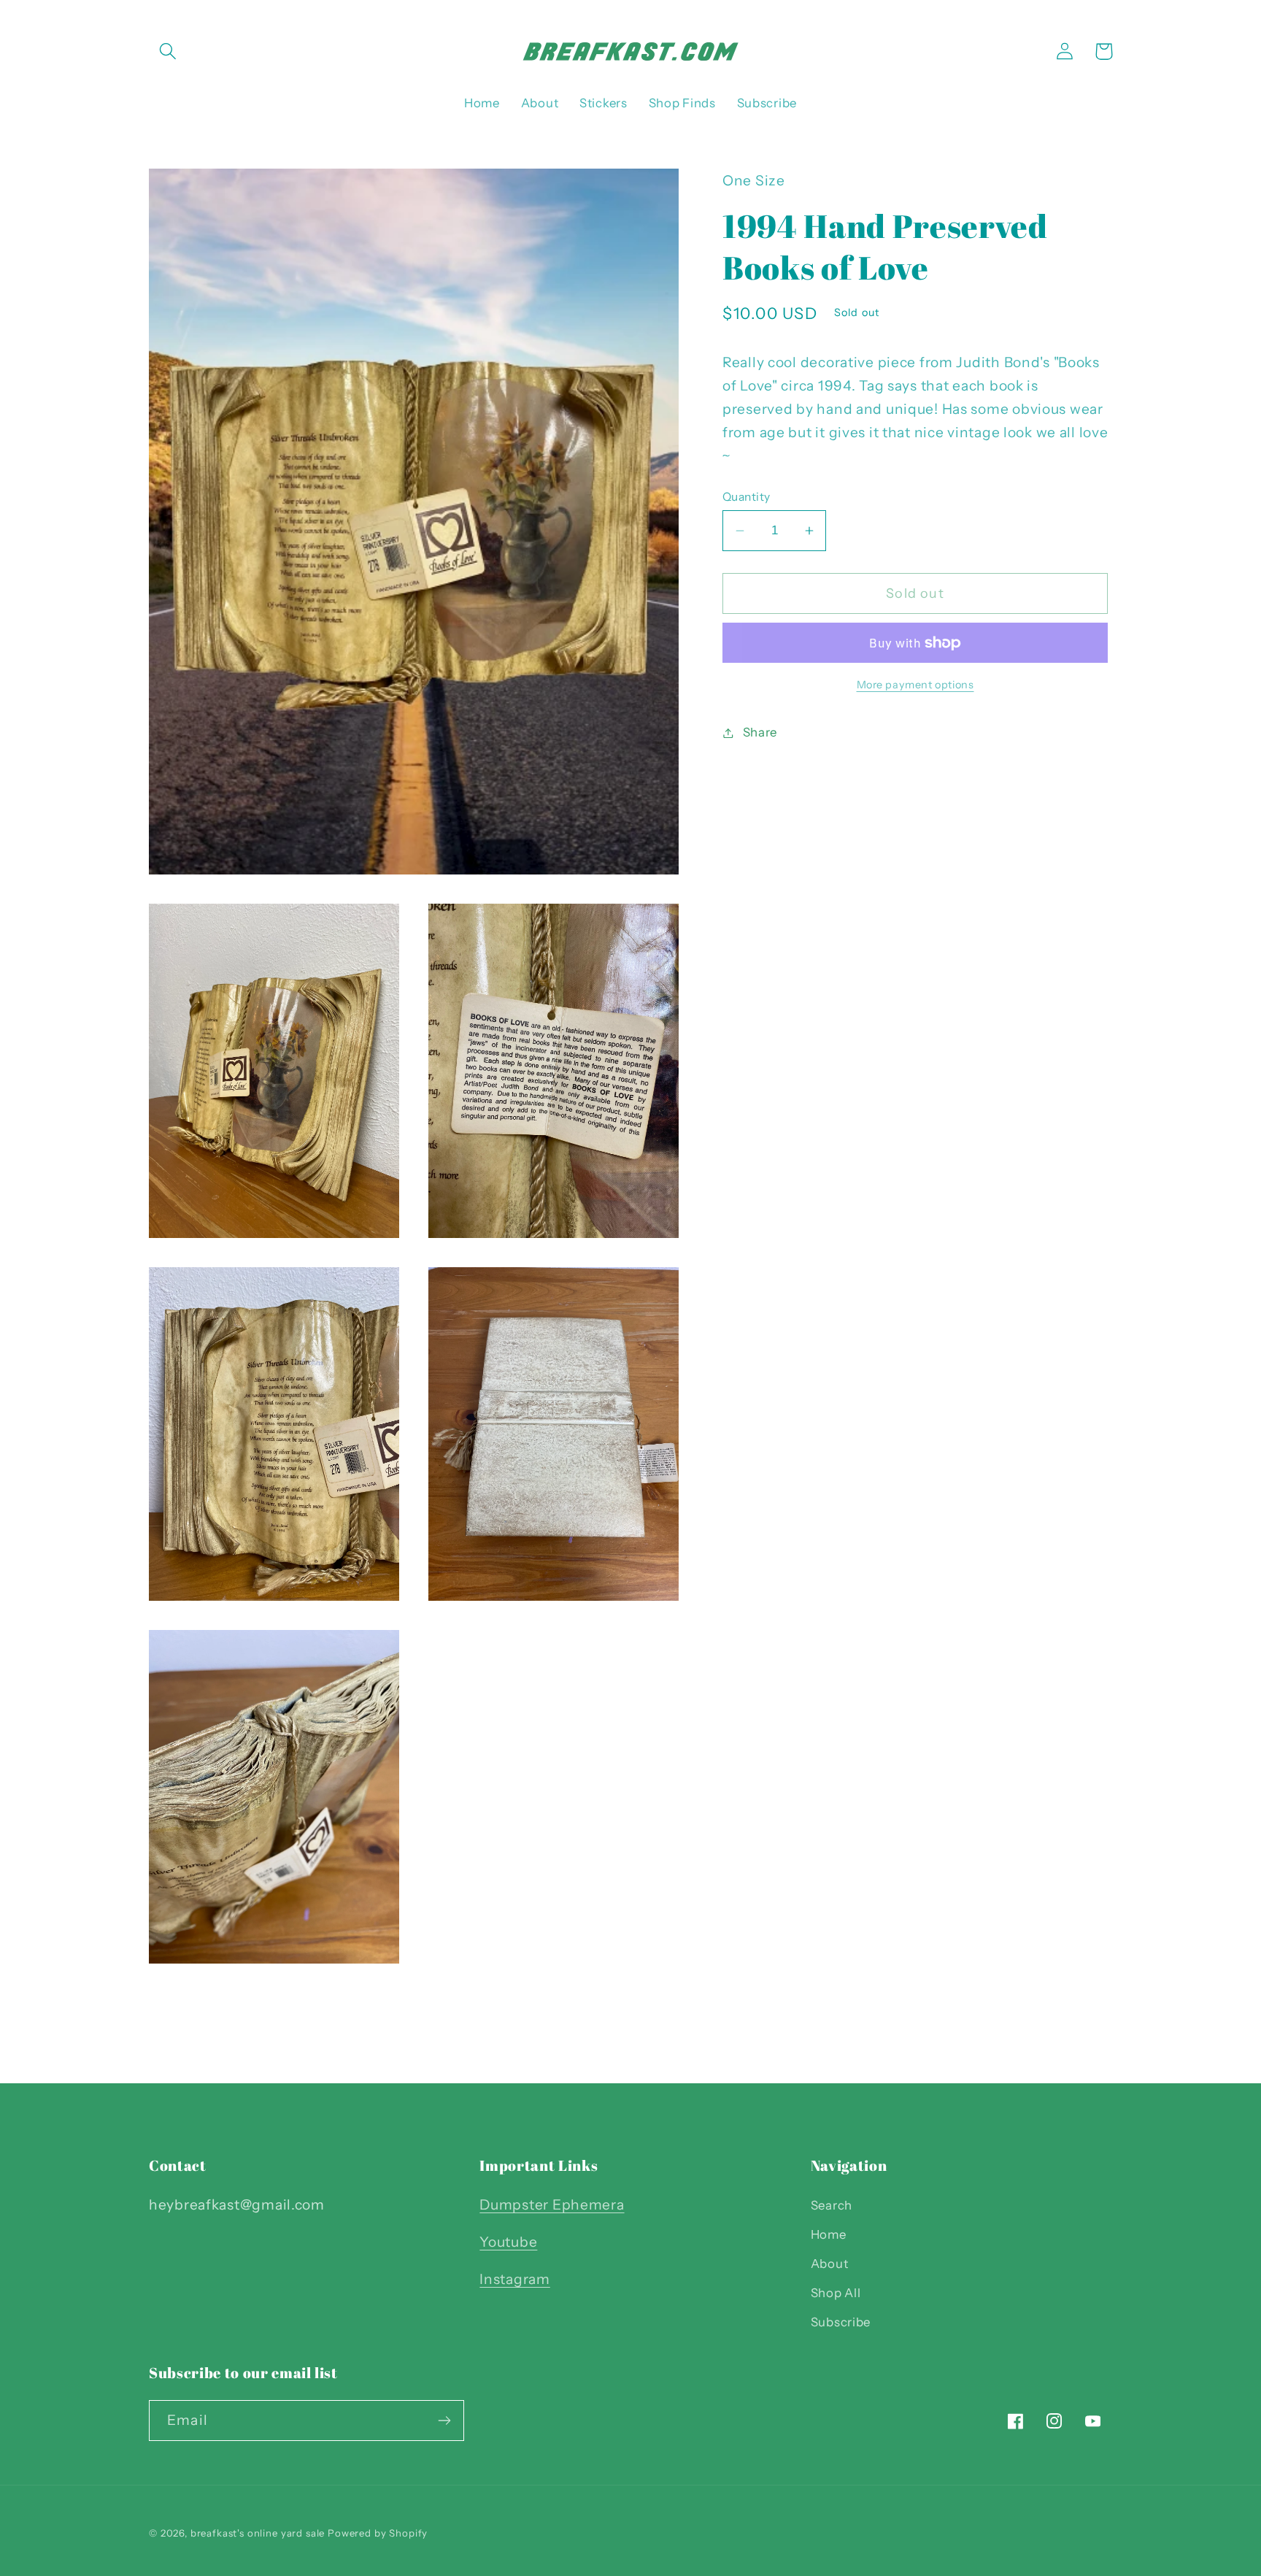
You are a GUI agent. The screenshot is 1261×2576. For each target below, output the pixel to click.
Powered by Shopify (378, 2533)
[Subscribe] (444, 2421)
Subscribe (841, 2322)
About (830, 2264)
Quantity (747, 497)
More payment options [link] (915, 684)
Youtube (508, 2242)
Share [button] (760, 732)
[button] (168, 51)
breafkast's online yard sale (258, 2533)
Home (829, 2234)
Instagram (514, 2279)
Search (832, 2205)
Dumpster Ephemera (552, 2204)
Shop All (836, 2293)
